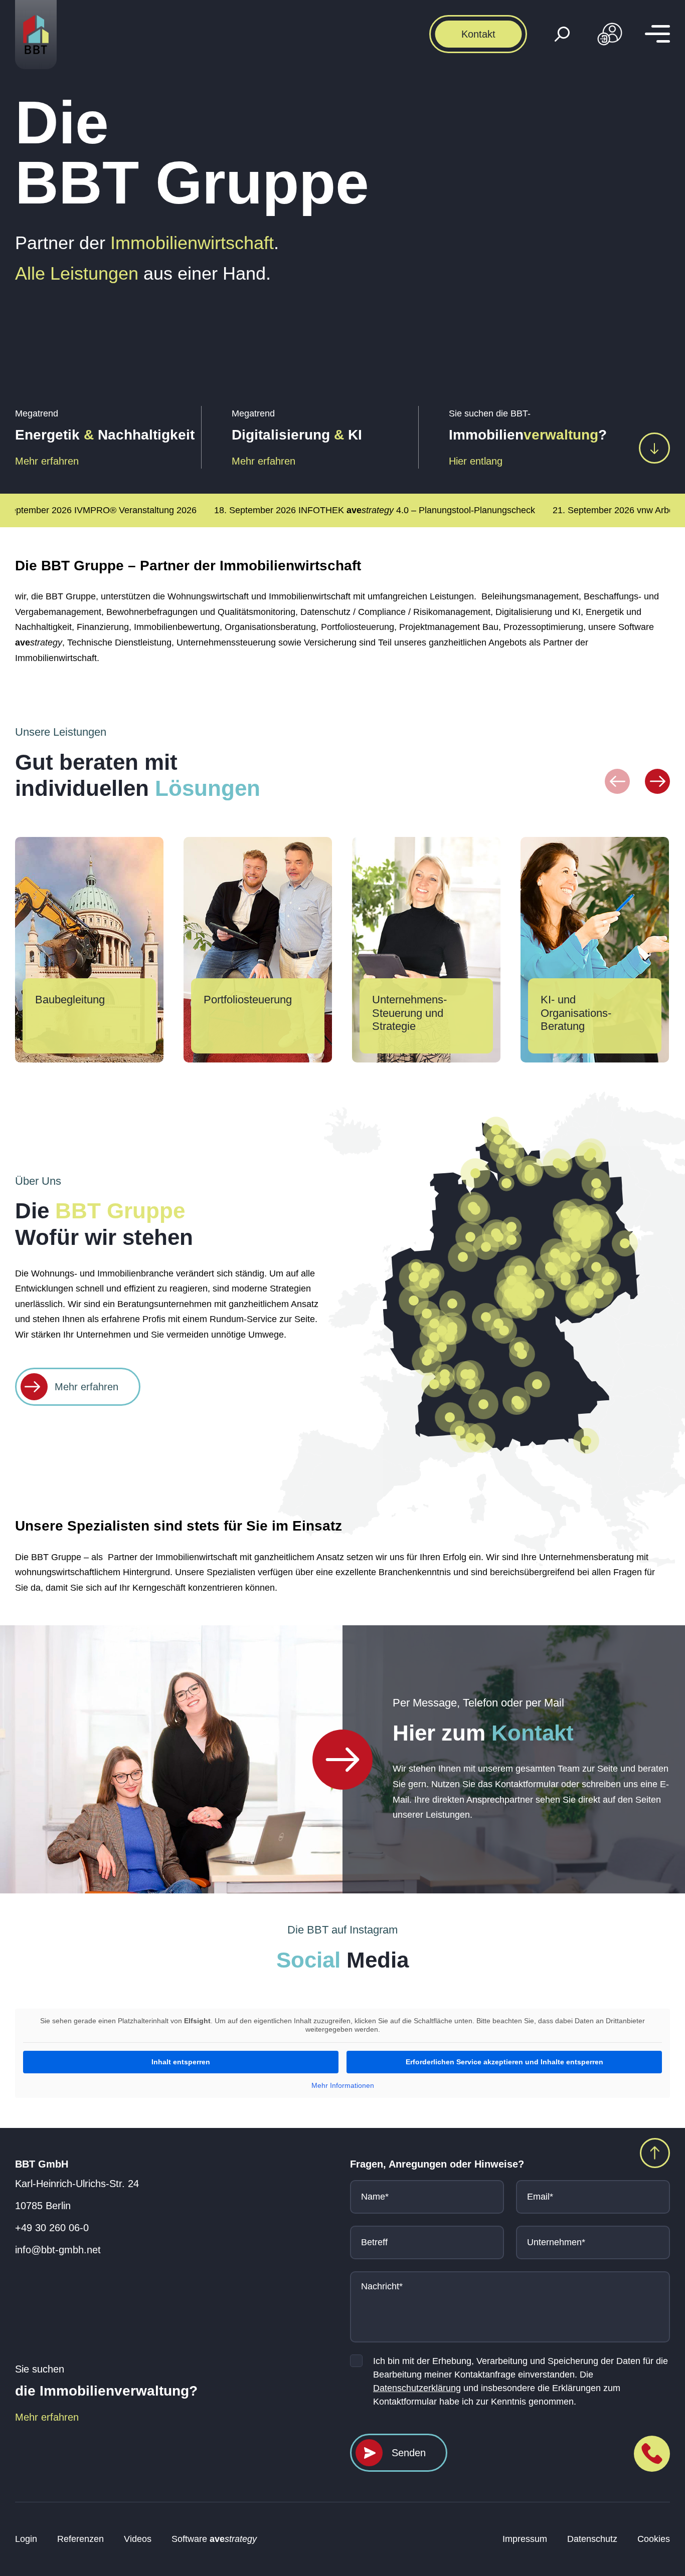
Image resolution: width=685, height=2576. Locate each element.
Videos (138, 2539)
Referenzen (80, 2539)
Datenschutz (592, 2539)
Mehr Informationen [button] (343, 2085)
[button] (617, 781)
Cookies (654, 2539)
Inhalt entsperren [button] (181, 2062)
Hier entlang (476, 461)
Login (26, 2539)
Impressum (525, 2539)
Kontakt (478, 34)
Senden (409, 2453)
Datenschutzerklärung (417, 2388)
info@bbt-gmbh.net (58, 2250)
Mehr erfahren (47, 461)
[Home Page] (342, 1760)
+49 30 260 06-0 (52, 2228)
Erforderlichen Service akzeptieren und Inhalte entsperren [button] (504, 2062)
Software (214, 2539)
